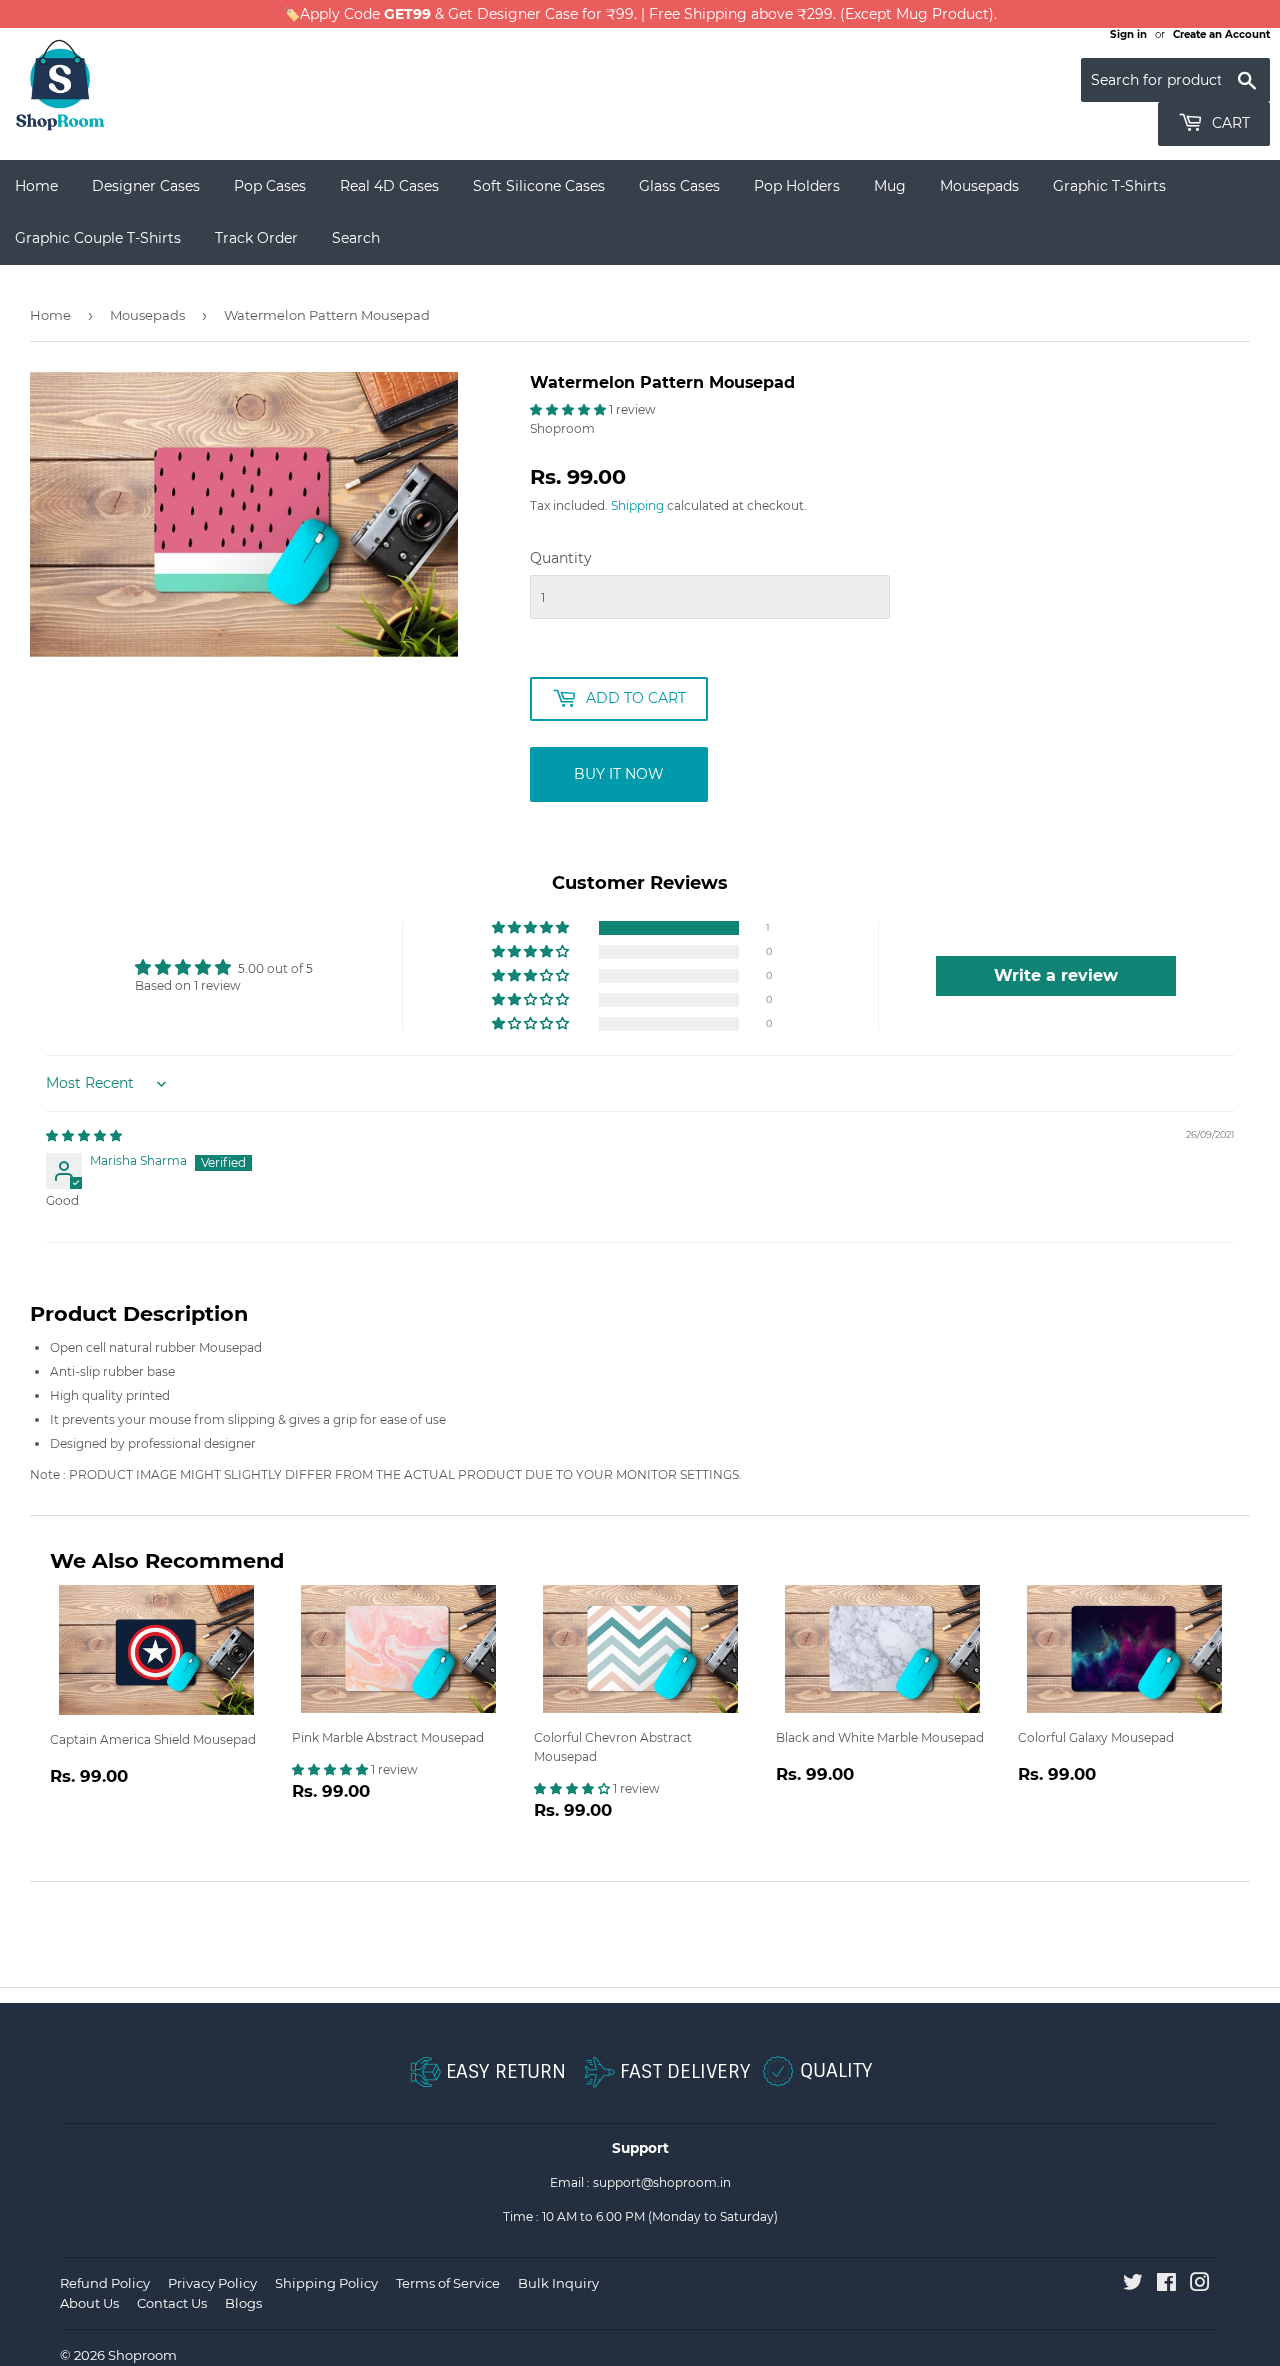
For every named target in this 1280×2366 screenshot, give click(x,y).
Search (356, 238)
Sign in (1128, 34)
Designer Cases (146, 186)
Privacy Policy (212, 2283)
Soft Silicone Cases (539, 186)
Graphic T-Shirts (1109, 186)
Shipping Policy (326, 2283)
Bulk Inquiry (558, 2283)
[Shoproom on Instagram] (1200, 2285)
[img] (84, 1135)
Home (36, 186)
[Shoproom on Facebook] (1166, 2285)
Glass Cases (679, 186)
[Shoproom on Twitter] (1133, 2285)
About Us (89, 2303)
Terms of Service (448, 2283)
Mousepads (979, 186)
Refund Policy (105, 2283)
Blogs (243, 2303)
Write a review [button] (1056, 975)
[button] (569, 409)
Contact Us (172, 2303)
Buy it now (619, 774)
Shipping (637, 505)
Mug (890, 186)
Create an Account (1221, 34)
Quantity (561, 558)
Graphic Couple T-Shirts (98, 238)
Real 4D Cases (389, 186)
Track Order (256, 238)
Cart (1229, 123)
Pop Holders (797, 186)
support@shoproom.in (662, 2182)
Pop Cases (270, 186)
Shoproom (142, 2355)
